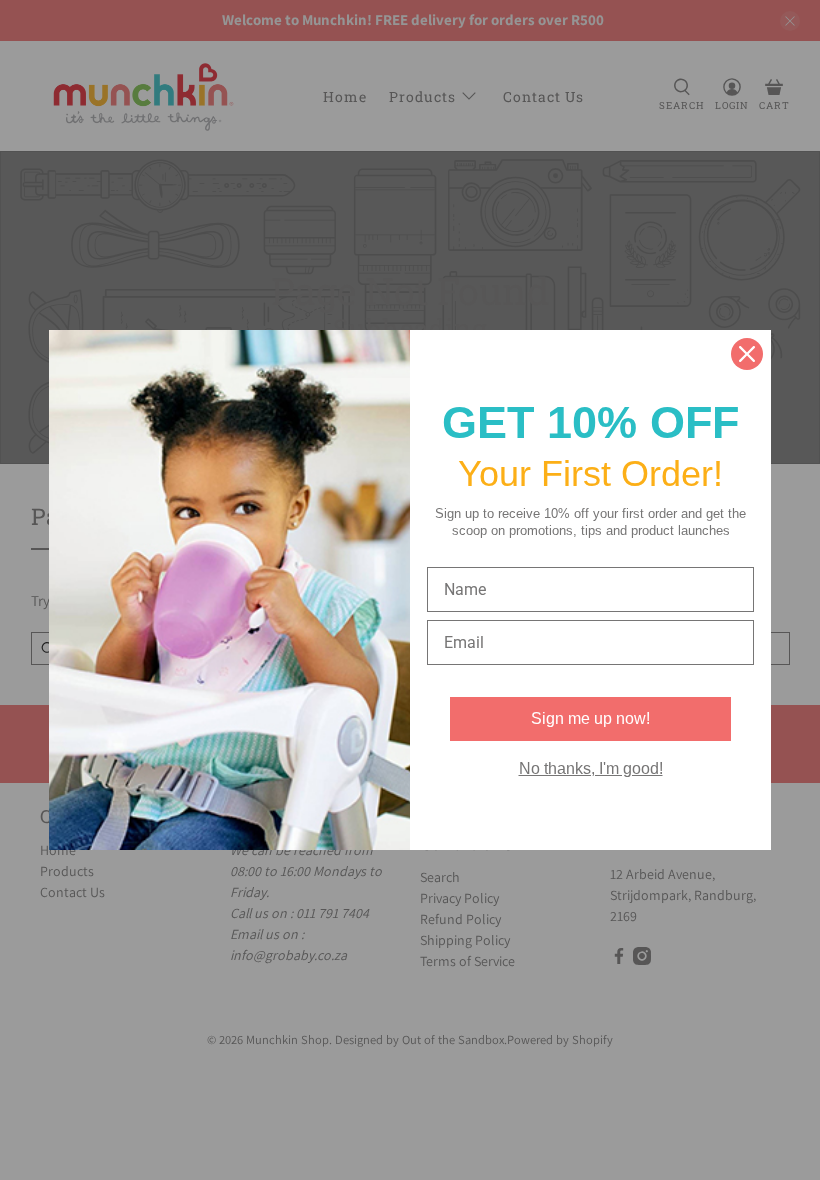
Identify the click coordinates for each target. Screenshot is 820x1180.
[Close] (747, 354)
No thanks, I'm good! (591, 768)
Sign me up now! (590, 718)
